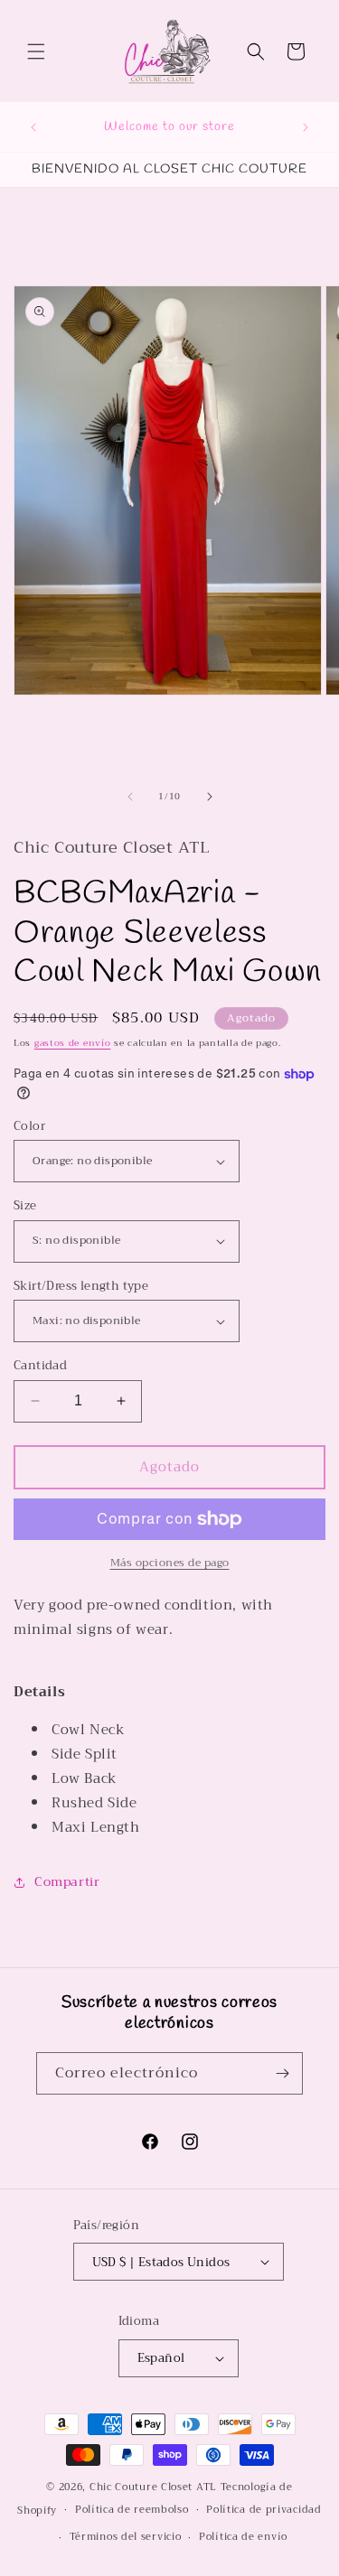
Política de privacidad (264, 2510)
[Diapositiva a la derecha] (210, 797)
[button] (36, 51)
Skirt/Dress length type (81, 1286)
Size (25, 1206)
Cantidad (40, 1366)
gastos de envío (73, 1043)
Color (29, 1126)
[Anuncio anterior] (33, 127)
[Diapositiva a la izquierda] (130, 797)
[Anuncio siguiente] (306, 127)
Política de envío (243, 2537)
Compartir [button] (67, 1881)
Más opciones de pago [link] (170, 1563)
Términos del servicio (126, 2537)
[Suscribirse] (282, 2073)
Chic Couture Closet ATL (155, 2487)
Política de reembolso (132, 2510)
